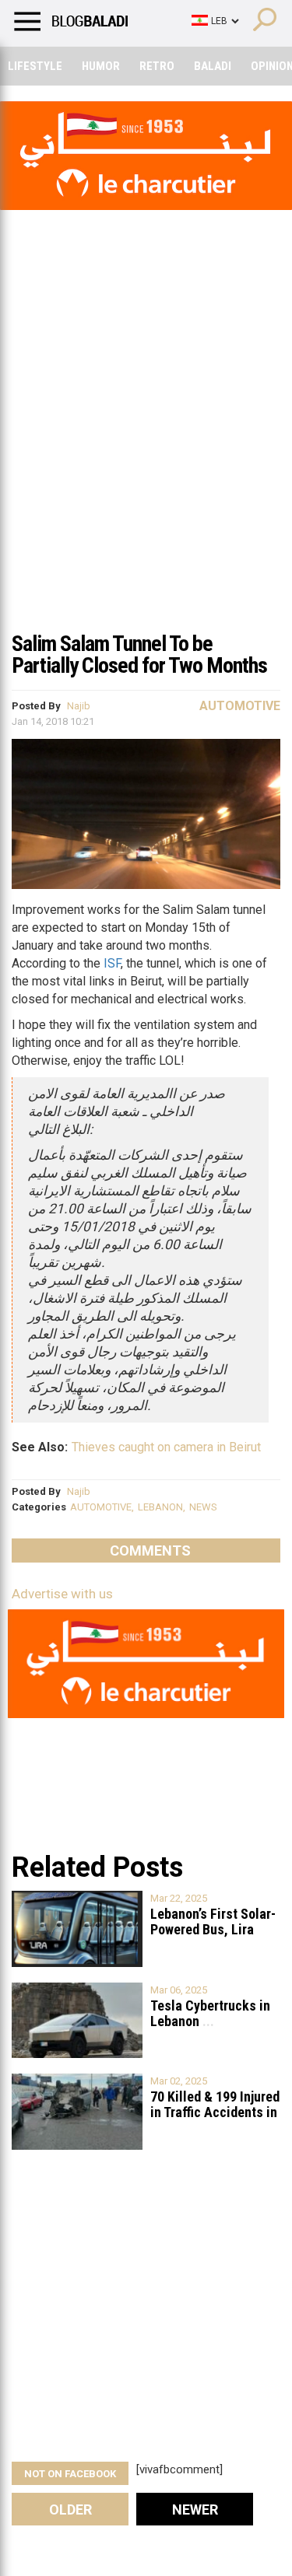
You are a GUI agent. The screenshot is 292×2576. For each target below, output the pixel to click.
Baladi (213, 66)
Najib (79, 706)
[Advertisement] (146, 468)
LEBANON (160, 1507)
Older (70, 2509)
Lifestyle (35, 66)
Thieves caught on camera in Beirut (166, 1447)
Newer (195, 2509)
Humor (101, 66)
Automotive (240, 706)
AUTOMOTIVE (101, 1507)
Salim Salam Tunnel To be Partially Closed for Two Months (139, 654)
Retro (157, 66)
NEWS (203, 1507)
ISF (112, 963)
